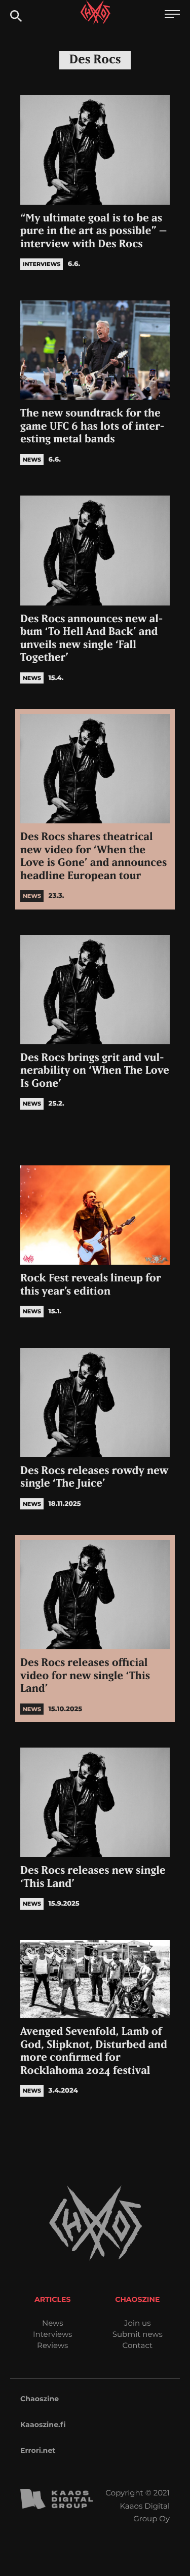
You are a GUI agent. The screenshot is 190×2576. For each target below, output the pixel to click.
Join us (137, 2323)
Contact (137, 2345)
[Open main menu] (172, 15)
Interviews (52, 2334)
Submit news (138, 2334)
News (53, 2323)
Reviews (52, 2345)
